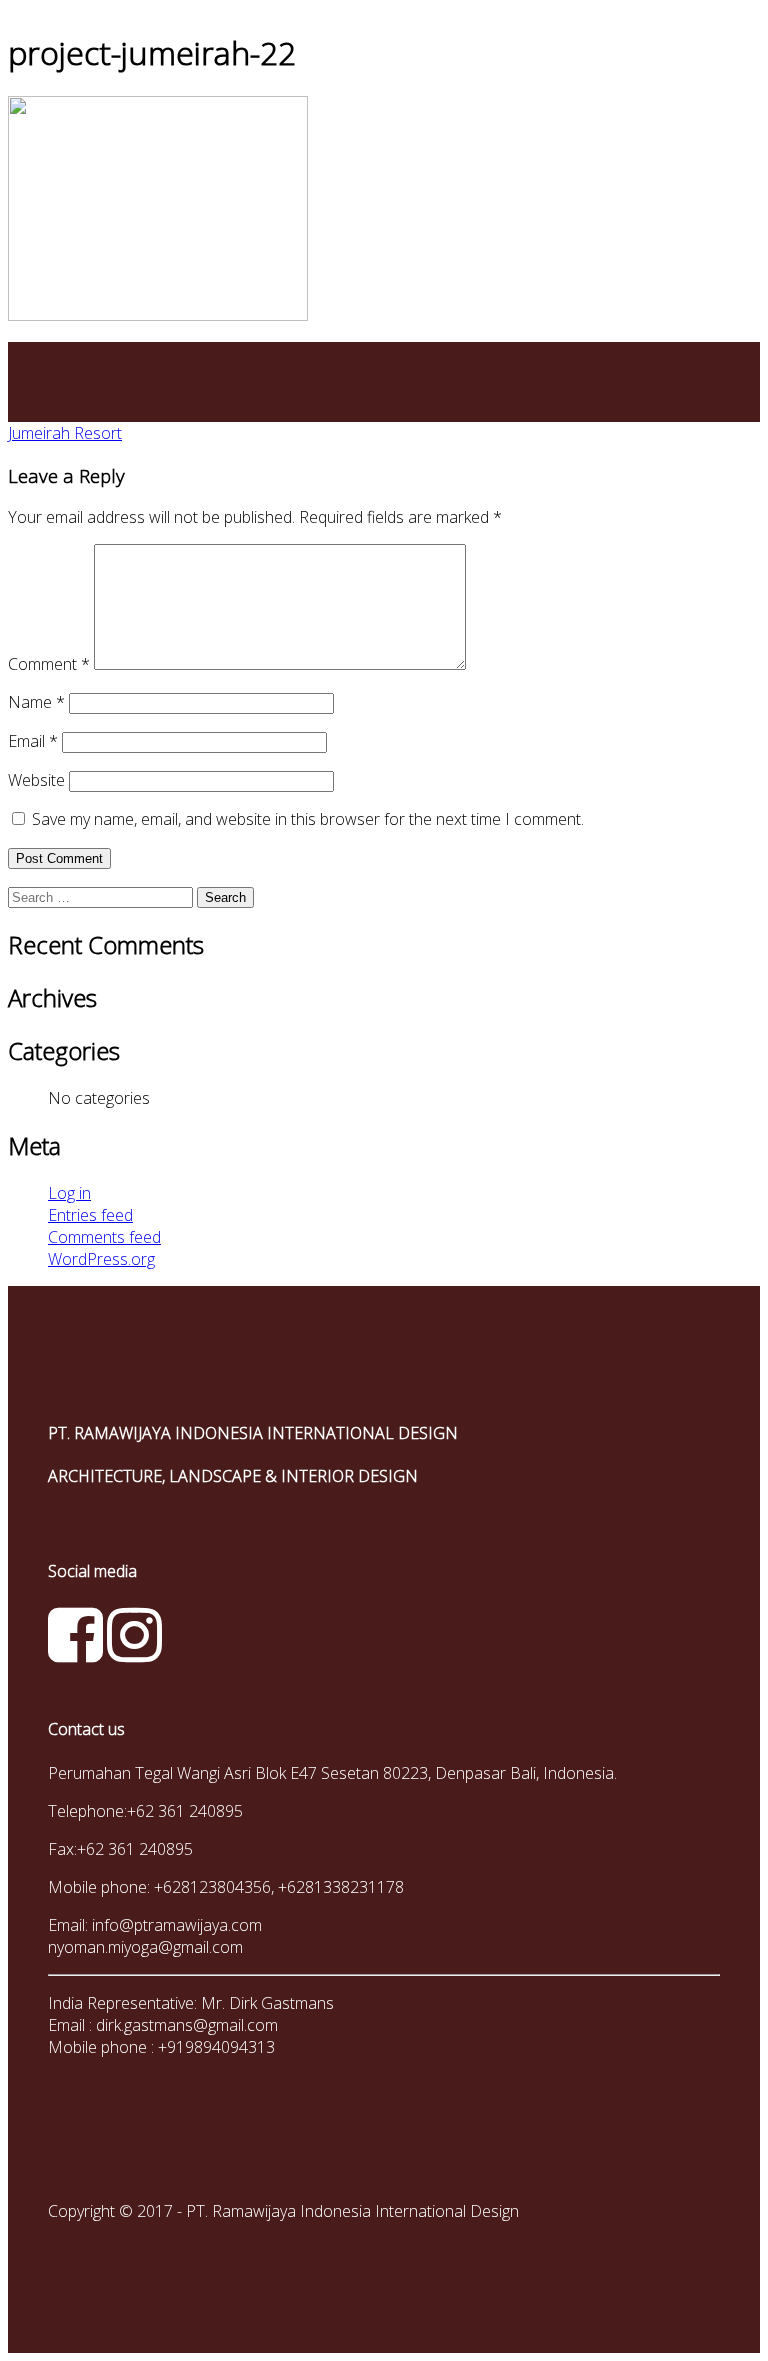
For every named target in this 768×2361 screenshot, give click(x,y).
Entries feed (90, 1215)
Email (33, 741)
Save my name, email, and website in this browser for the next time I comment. (308, 819)
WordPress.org (101, 1259)
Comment (49, 664)
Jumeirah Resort (65, 433)
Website (36, 780)
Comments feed (104, 1237)
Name (36, 702)
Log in (69, 1193)
